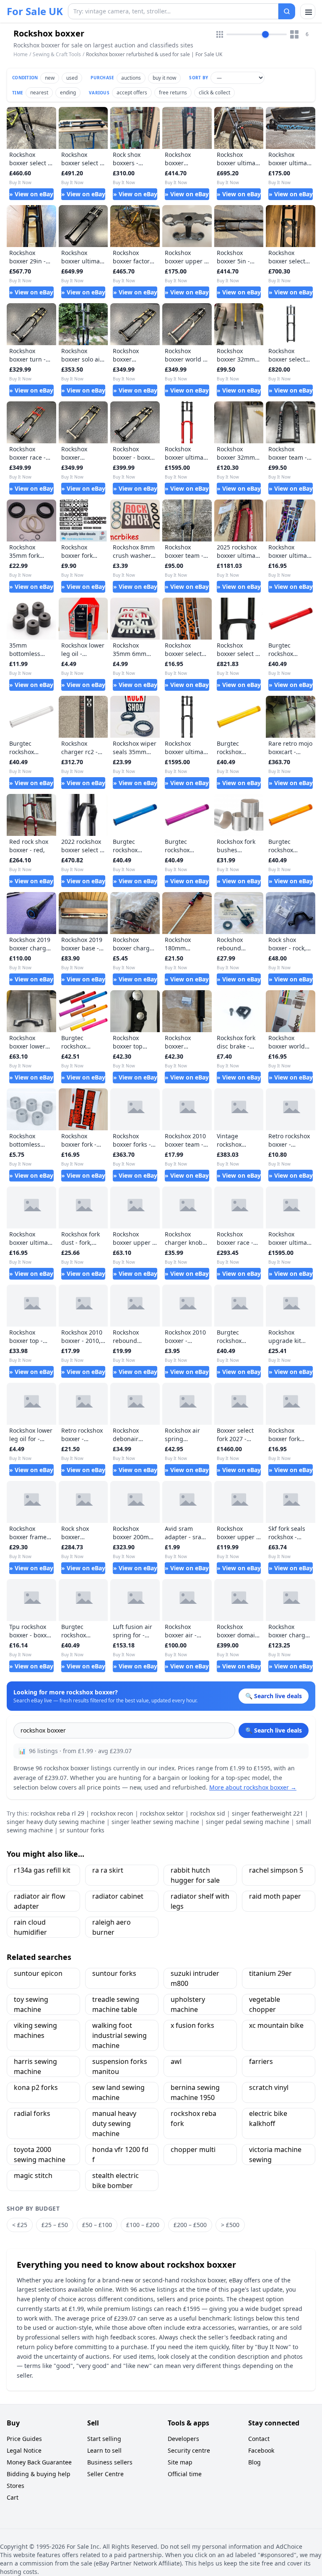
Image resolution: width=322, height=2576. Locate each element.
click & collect (214, 92)
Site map (180, 2462)
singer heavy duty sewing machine (56, 1822)
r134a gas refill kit (42, 1870)
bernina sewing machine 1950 (195, 2092)
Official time (185, 2474)
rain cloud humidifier (30, 1927)
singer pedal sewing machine (248, 1822)
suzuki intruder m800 (195, 1978)
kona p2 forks (36, 2087)
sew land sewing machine (118, 2092)
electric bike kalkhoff (268, 2118)
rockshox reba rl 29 (57, 1813)
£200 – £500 (190, 2225)
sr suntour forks (82, 1830)
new (50, 78)
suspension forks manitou (120, 2066)
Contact (259, 2439)
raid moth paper (275, 1896)
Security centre (189, 2450)
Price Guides (24, 2439)
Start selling (104, 2439)
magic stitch (33, 2175)
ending (68, 92)
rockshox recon (112, 1813)
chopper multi (193, 2149)
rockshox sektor (162, 1813)
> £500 (230, 2225)
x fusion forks (192, 2025)
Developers (183, 2439)
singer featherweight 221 (267, 1813)
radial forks (32, 2113)
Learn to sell (104, 2450)
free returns (173, 92)
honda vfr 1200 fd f (120, 2154)
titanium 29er (270, 1973)
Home (21, 55)
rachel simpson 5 (276, 1870)
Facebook (261, 2450)
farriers (261, 2061)
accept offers (132, 92)
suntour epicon (38, 1973)
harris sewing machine (35, 2066)
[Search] (287, 11)
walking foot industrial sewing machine (119, 2035)
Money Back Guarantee (39, 2462)
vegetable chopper (265, 2004)
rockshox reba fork (193, 2118)
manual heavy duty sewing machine (114, 2123)
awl (176, 2061)
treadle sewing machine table (116, 2004)
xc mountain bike (276, 2025)
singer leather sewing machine (155, 1822)
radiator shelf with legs (200, 1901)
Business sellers (110, 2462)
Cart (13, 2497)
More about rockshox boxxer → (253, 1787)
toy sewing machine (31, 2004)
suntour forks (114, 1973)
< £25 (20, 2225)
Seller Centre (105, 2474)
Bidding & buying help (39, 2474)
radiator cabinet (118, 1896)
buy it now (164, 78)
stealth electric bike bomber (116, 2180)
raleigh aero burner (112, 1927)
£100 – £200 (143, 2225)
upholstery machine (188, 2004)
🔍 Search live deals (274, 1730)
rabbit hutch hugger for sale (195, 1875)
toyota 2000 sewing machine (40, 2154)
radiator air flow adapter (40, 1901)
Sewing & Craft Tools (57, 54)
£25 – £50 (55, 2225)
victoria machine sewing (275, 2154)
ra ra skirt (108, 1870)
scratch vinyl (269, 2087)
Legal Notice (24, 2450)
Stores (16, 2486)
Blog (254, 2462)
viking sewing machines (35, 2030)
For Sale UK (35, 11)
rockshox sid (208, 1813)
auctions (131, 78)
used (72, 78)
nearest (39, 92)
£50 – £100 (97, 2225)
